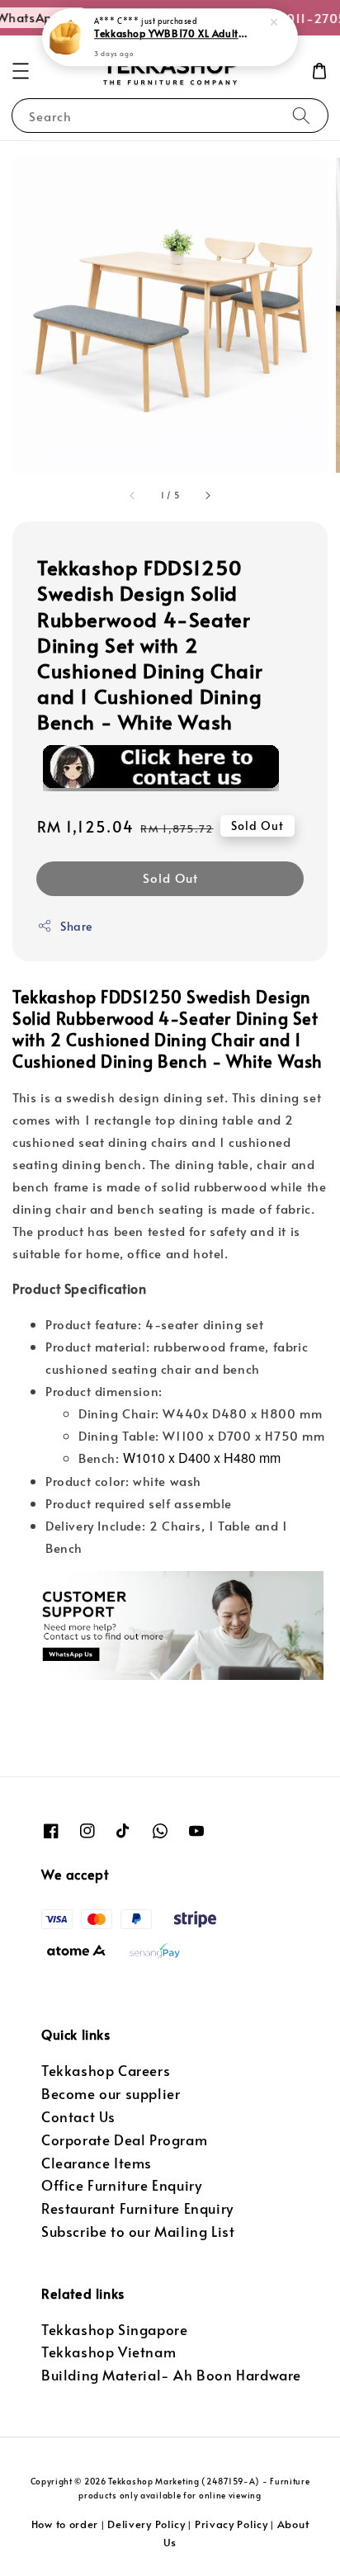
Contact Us (78, 2117)
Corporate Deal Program (124, 2140)
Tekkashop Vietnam (109, 2352)
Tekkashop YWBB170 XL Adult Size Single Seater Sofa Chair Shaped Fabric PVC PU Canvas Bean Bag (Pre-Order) (171, 34)
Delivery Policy (146, 2524)
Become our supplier (111, 2094)
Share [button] (76, 926)
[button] (21, 71)
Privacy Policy (231, 2524)
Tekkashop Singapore (114, 2330)
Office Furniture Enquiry (121, 2185)
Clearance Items (97, 2163)
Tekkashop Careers (106, 2071)
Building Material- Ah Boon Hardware (171, 2375)
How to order (65, 2524)
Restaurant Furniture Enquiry (137, 2208)
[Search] (301, 115)
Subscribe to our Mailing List (138, 2232)
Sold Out (170, 878)
